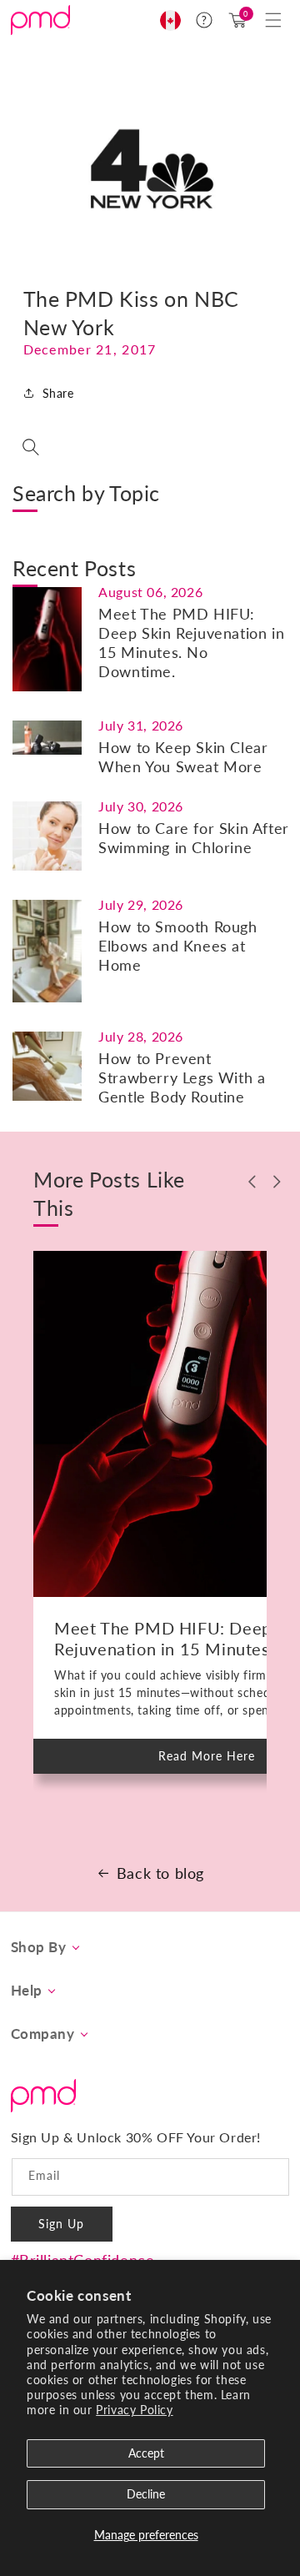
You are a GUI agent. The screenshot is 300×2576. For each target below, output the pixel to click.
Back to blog (160, 1873)
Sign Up (61, 2224)
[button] (273, 20)
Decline (146, 2494)
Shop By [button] (39, 1947)
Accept (146, 2453)
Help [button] (27, 1991)
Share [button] (58, 393)
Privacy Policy (134, 2410)
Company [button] (43, 2034)
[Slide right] (277, 1182)
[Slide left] (252, 1182)
